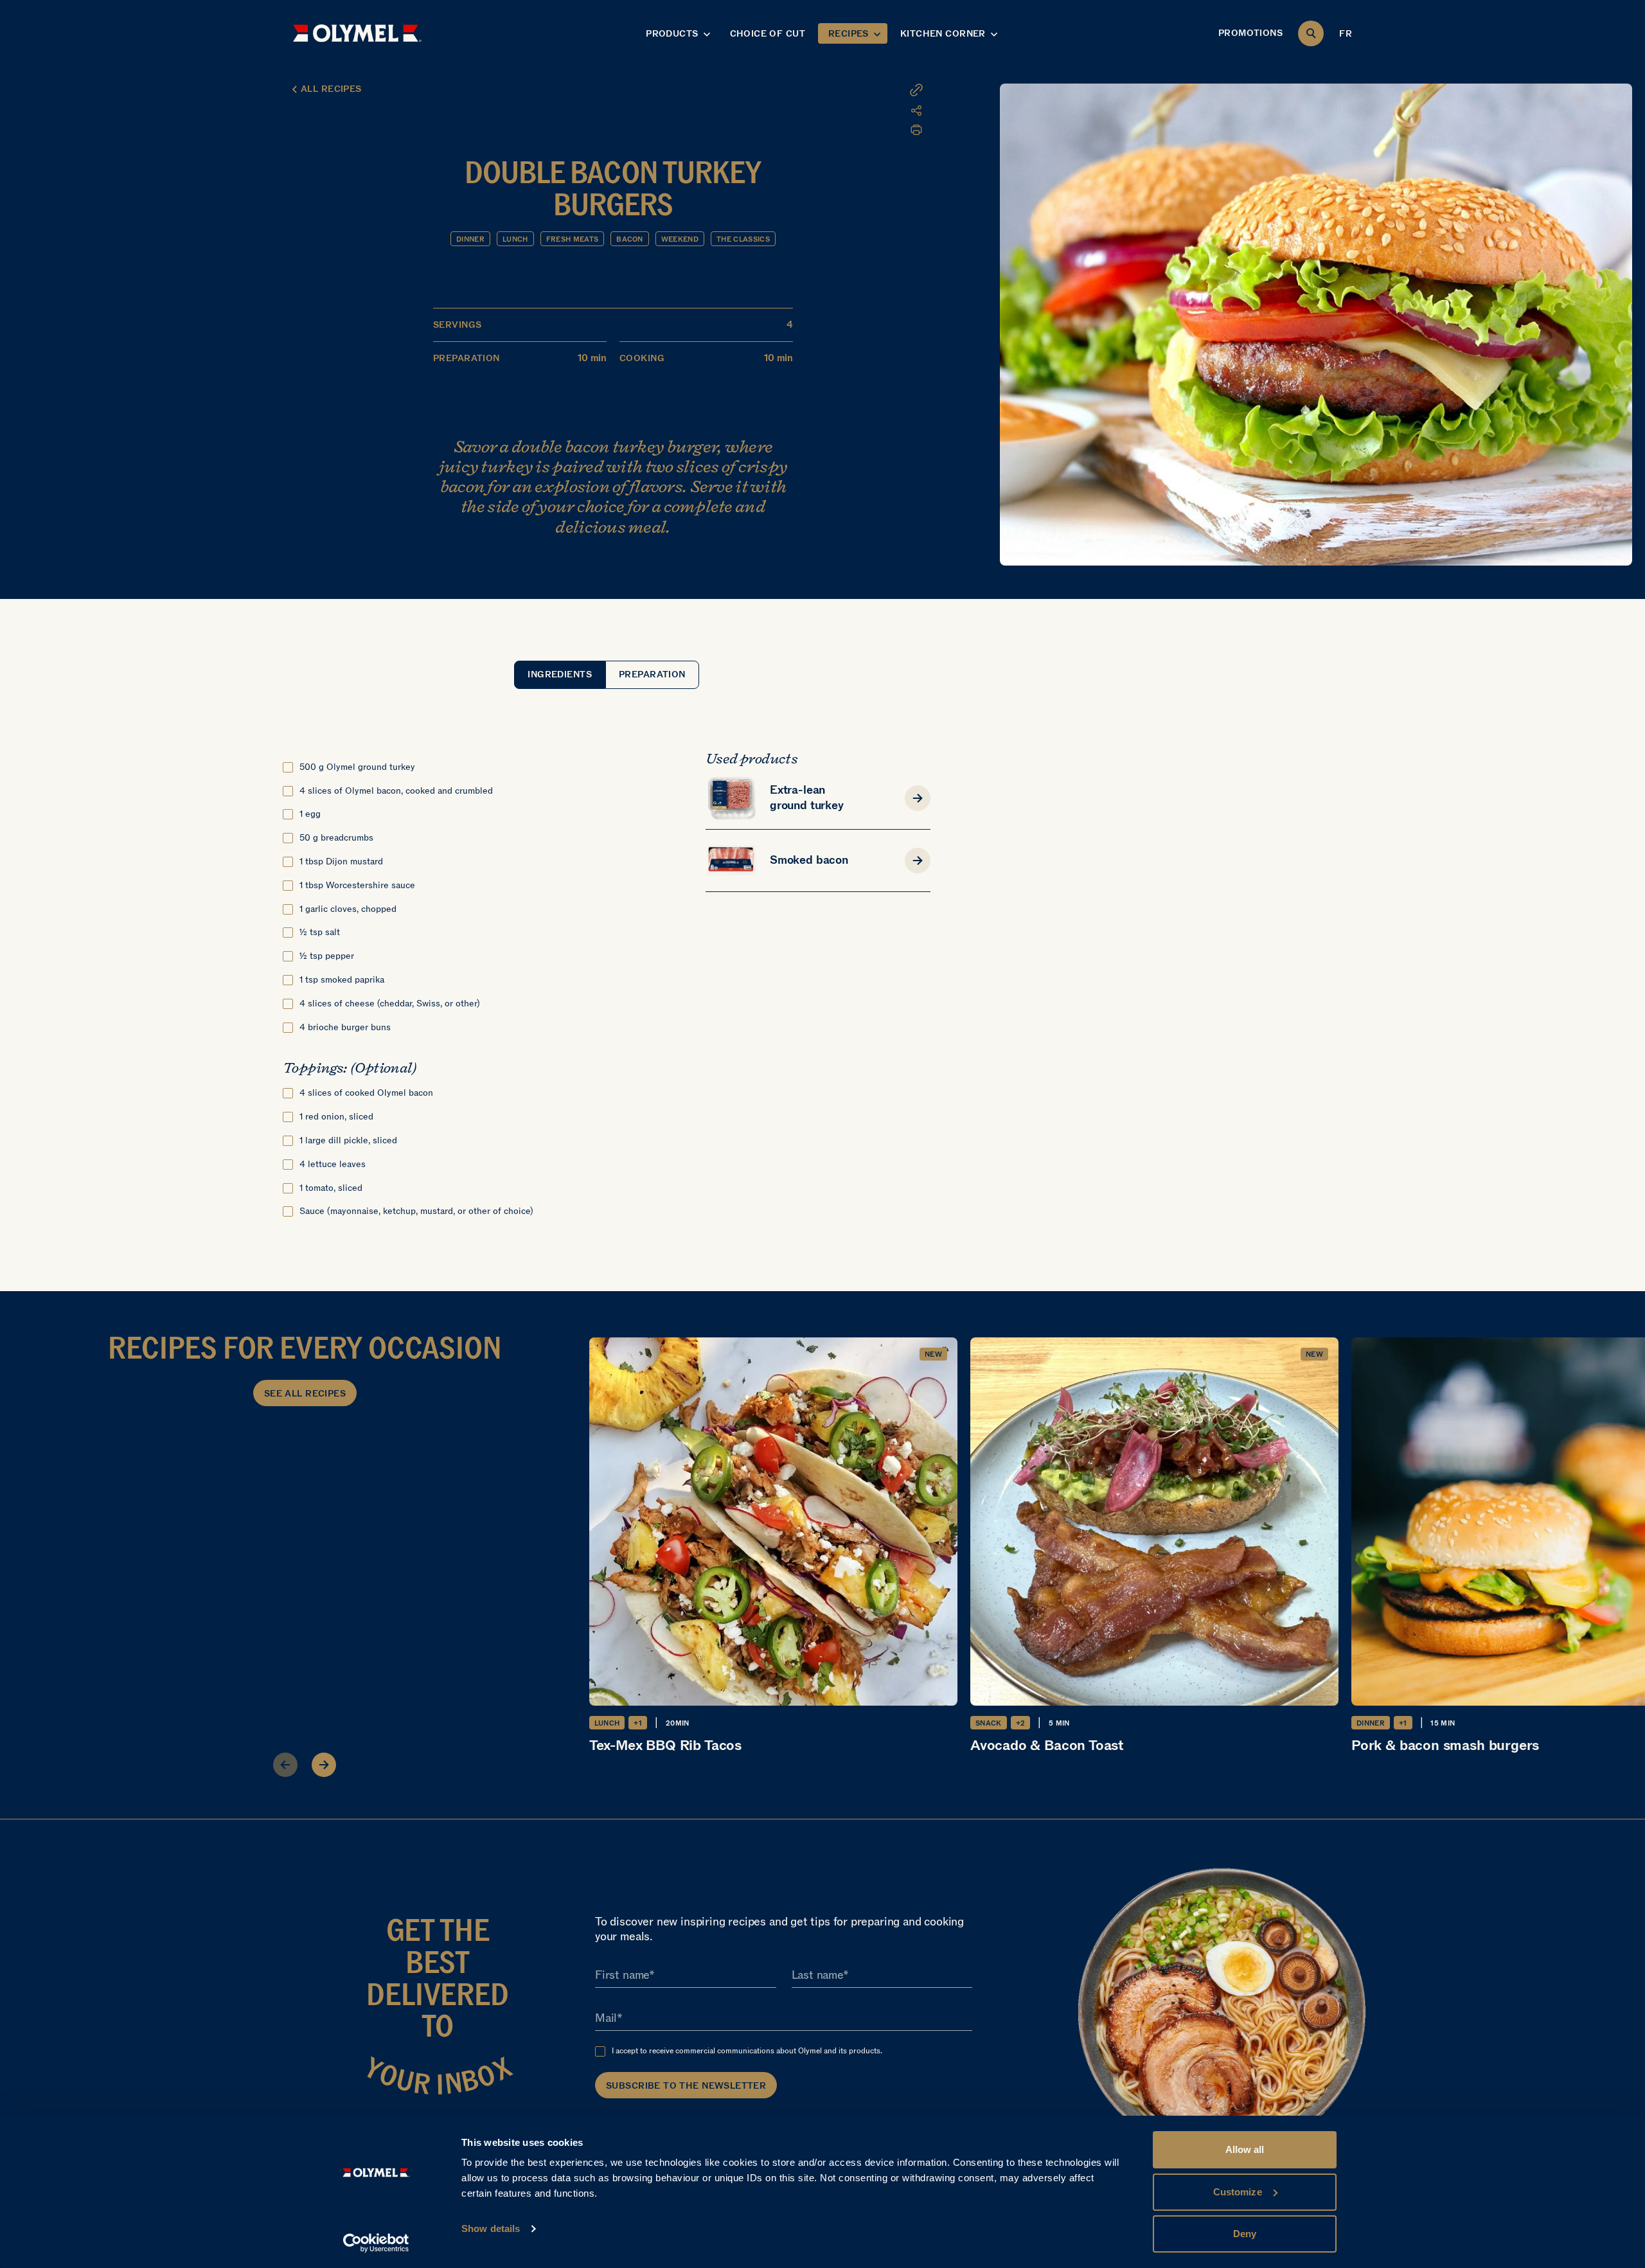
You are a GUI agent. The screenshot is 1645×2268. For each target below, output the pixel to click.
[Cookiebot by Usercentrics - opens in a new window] (376, 2243)
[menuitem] (845, 111)
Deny (1245, 2234)
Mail (606, 2018)
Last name (817, 1975)
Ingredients (560, 674)
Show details (491, 2228)
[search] (1311, 33)
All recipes (331, 89)
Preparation (652, 674)
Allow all (1245, 2149)
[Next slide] (324, 1765)
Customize (1238, 2192)
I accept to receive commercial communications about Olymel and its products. (747, 2051)
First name (622, 1975)
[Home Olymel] (357, 33)
